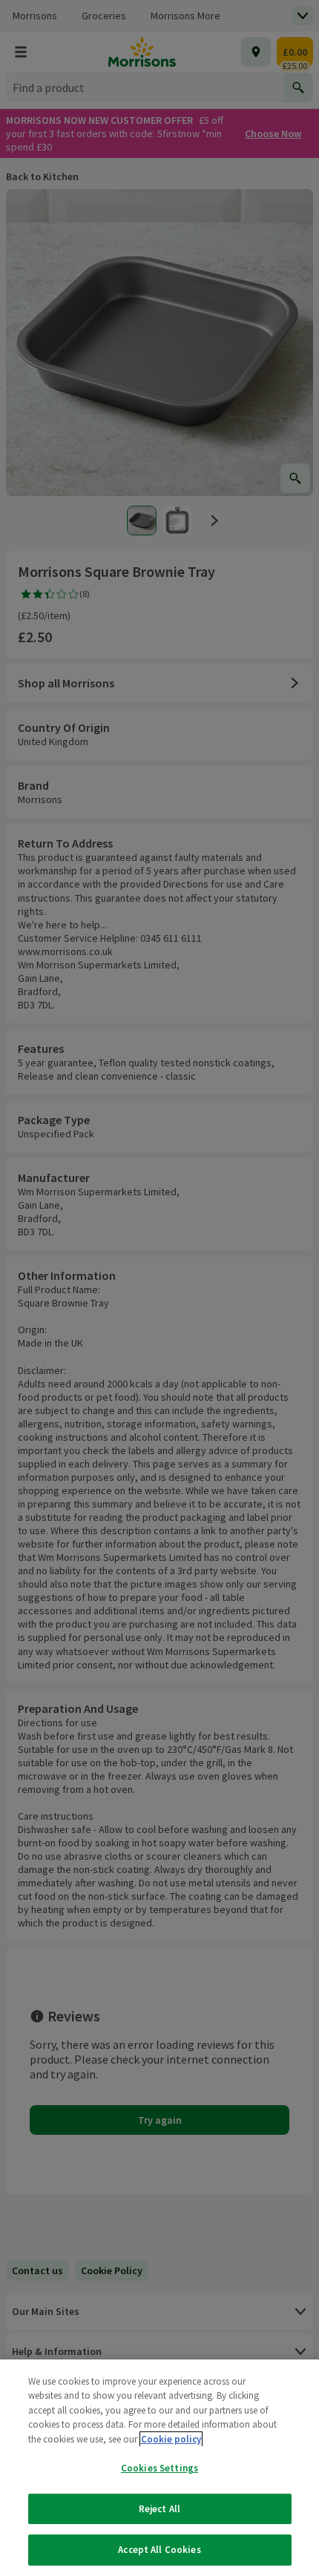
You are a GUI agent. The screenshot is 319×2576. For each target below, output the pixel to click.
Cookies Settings (159, 2468)
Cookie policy (171, 2439)
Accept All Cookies (159, 2550)
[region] (159, 2468)
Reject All (159, 2509)
